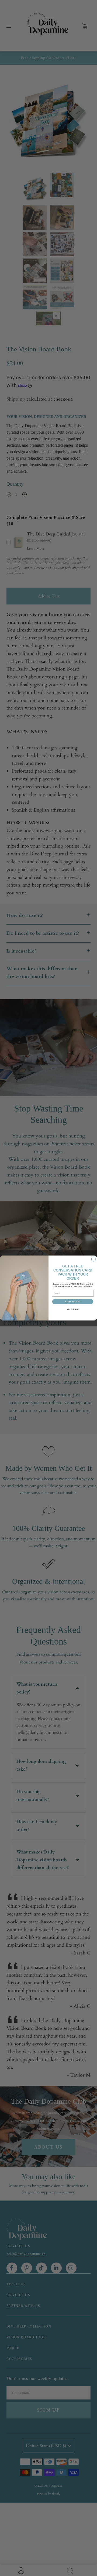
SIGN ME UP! (73, 1302)
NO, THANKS (73, 1309)
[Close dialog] (94, 1259)
